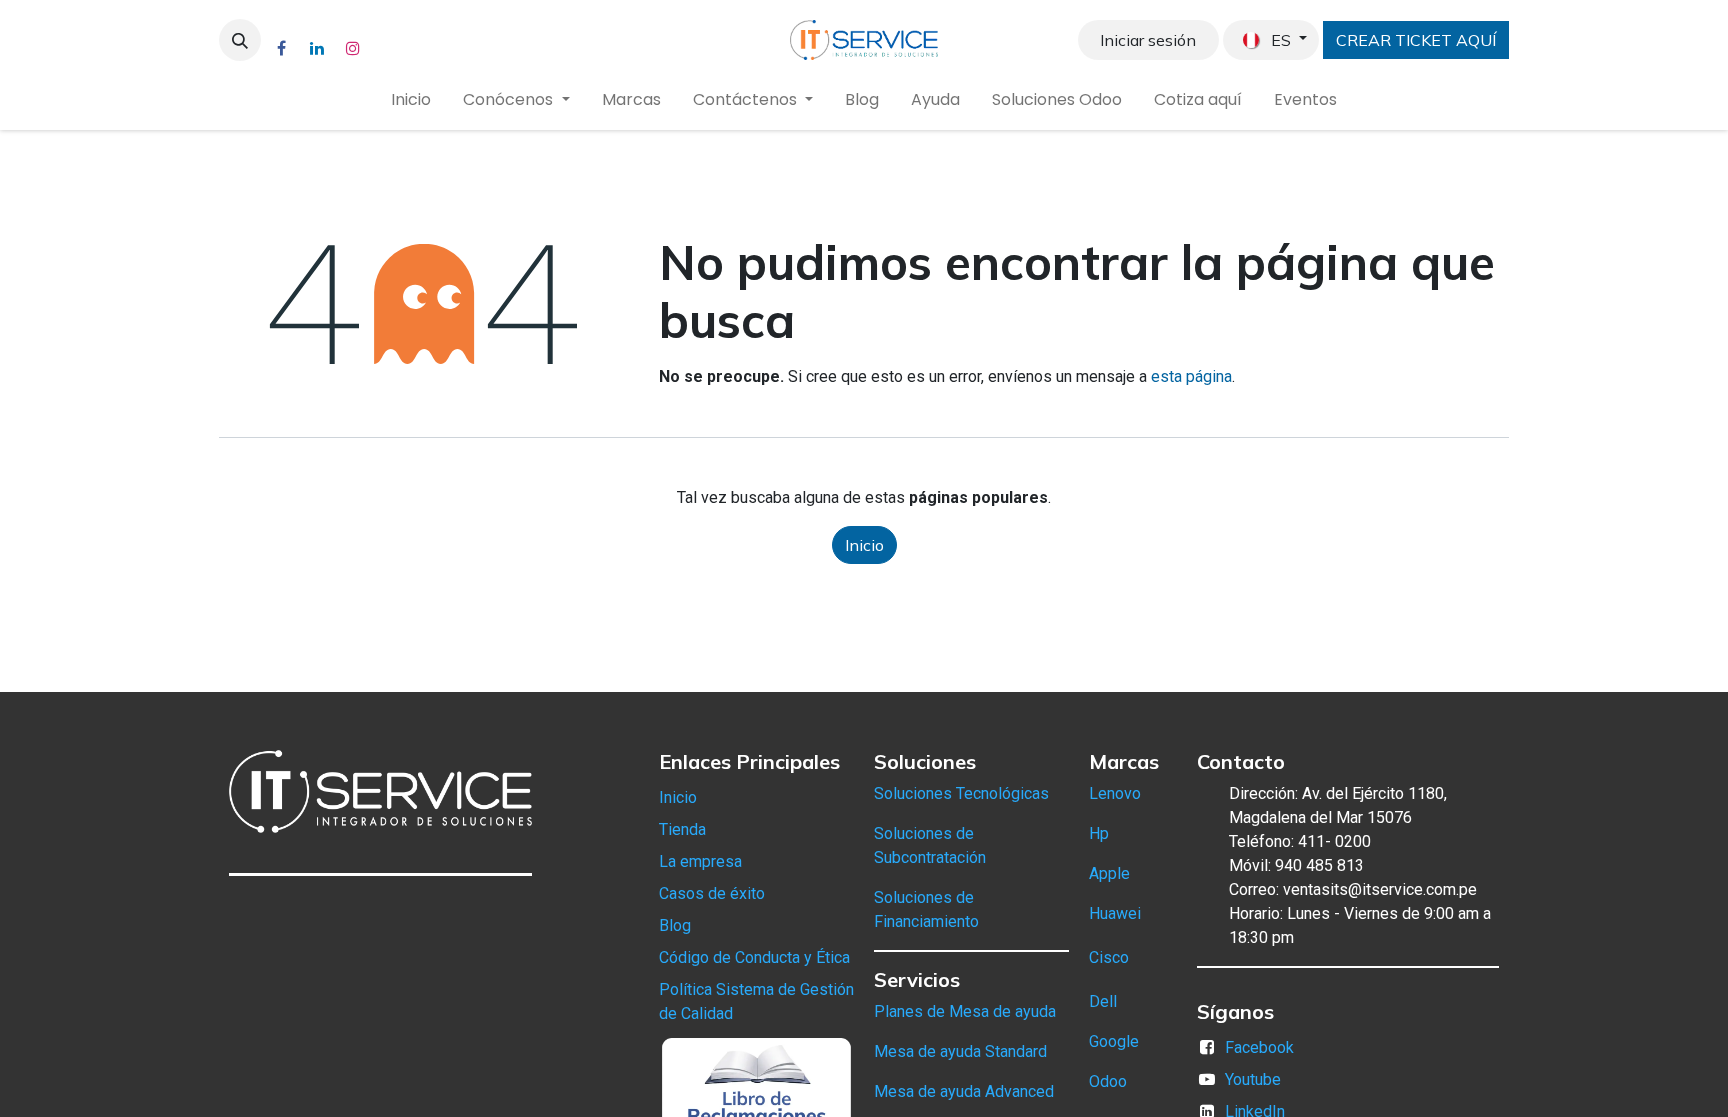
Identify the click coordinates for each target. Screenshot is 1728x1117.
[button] (240, 40)
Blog (675, 925)
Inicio (864, 545)
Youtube (1253, 1079)
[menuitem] (411, 100)
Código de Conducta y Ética (754, 957)
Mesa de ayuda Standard (960, 1051)
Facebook (1259, 1047)
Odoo (1108, 1081)
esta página (1191, 376)
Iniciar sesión (1148, 40)
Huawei (1115, 913)
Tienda (682, 829)
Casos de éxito (712, 893)
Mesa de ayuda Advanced (964, 1091)
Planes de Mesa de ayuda (965, 1011)
